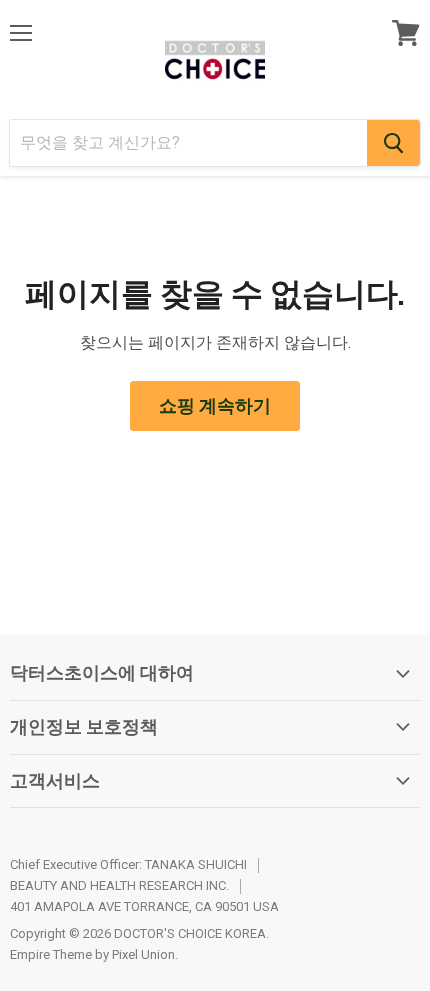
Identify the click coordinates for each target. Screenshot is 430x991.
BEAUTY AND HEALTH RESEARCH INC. (119, 885)
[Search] (393, 143)
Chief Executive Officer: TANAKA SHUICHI (128, 864)
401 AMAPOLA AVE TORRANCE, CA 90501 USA (144, 906)
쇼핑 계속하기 (215, 405)
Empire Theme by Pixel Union (92, 954)
